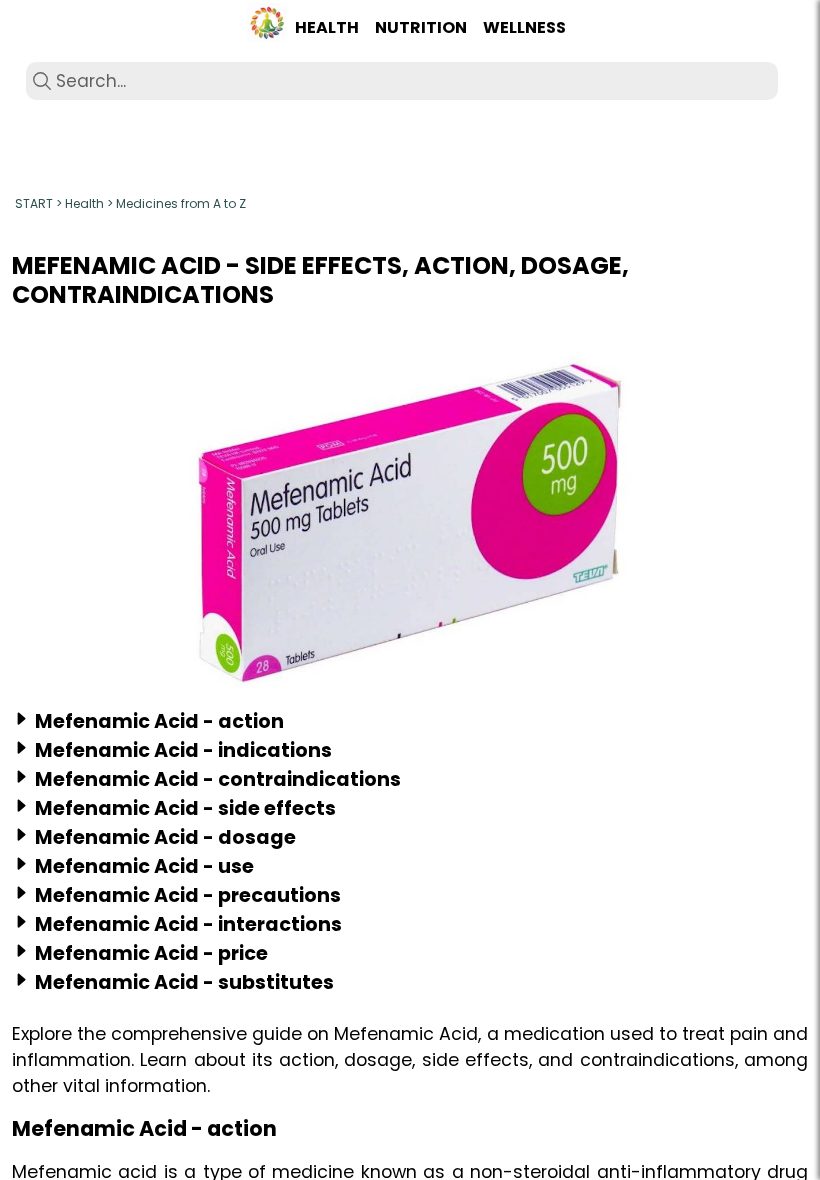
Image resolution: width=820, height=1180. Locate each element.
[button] (267, 28)
